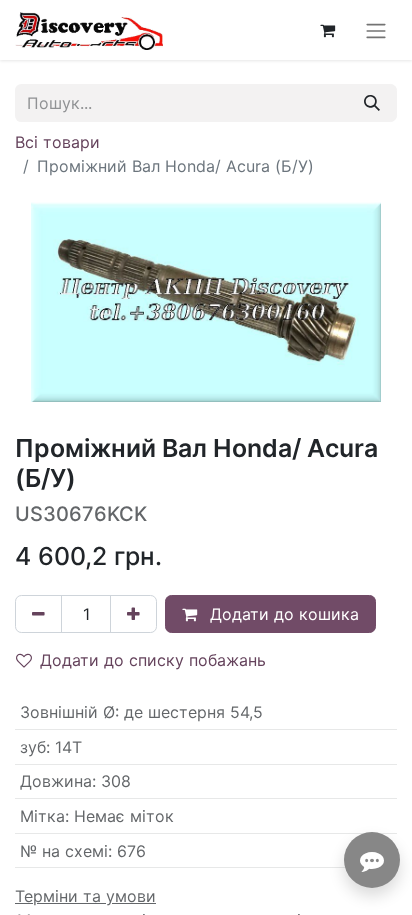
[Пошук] (372, 103)
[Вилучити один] (38, 614)
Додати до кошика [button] (282, 614)
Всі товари (57, 142)
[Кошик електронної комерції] (327, 30)
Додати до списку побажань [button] (153, 660)
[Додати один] (133, 614)
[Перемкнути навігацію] (376, 30)
